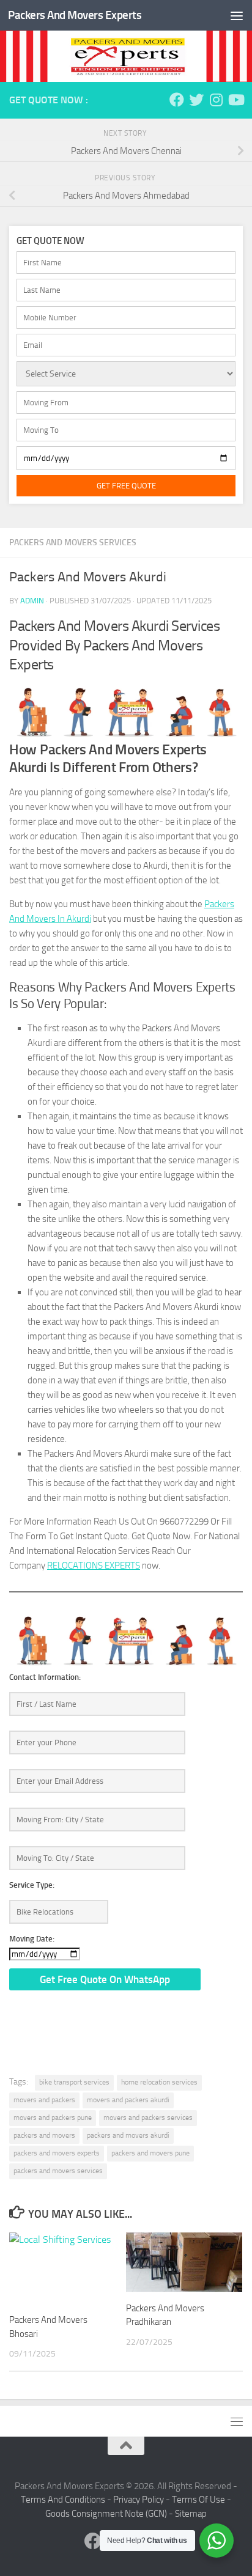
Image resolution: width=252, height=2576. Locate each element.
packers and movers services (58, 2171)
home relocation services (159, 2082)
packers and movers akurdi (128, 2135)
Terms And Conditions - (67, 2500)
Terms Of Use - (202, 2500)
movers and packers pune (53, 2118)
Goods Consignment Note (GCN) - (110, 2514)
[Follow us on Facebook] (177, 100)
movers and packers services (148, 2118)
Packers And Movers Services (73, 543)
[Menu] (237, 15)
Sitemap (191, 2514)
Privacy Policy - (143, 2500)
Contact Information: (45, 1677)
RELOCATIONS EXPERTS (94, 1566)
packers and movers (44, 2135)
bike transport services (74, 2082)
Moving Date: (32, 1939)
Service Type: (32, 1885)
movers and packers (44, 2100)
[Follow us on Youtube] (235, 100)
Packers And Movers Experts (75, 15)
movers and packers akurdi (128, 2100)
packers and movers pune (150, 2153)
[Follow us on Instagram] (216, 100)
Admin (32, 601)
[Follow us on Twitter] (196, 100)
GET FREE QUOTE (126, 486)
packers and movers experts (57, 2153)
